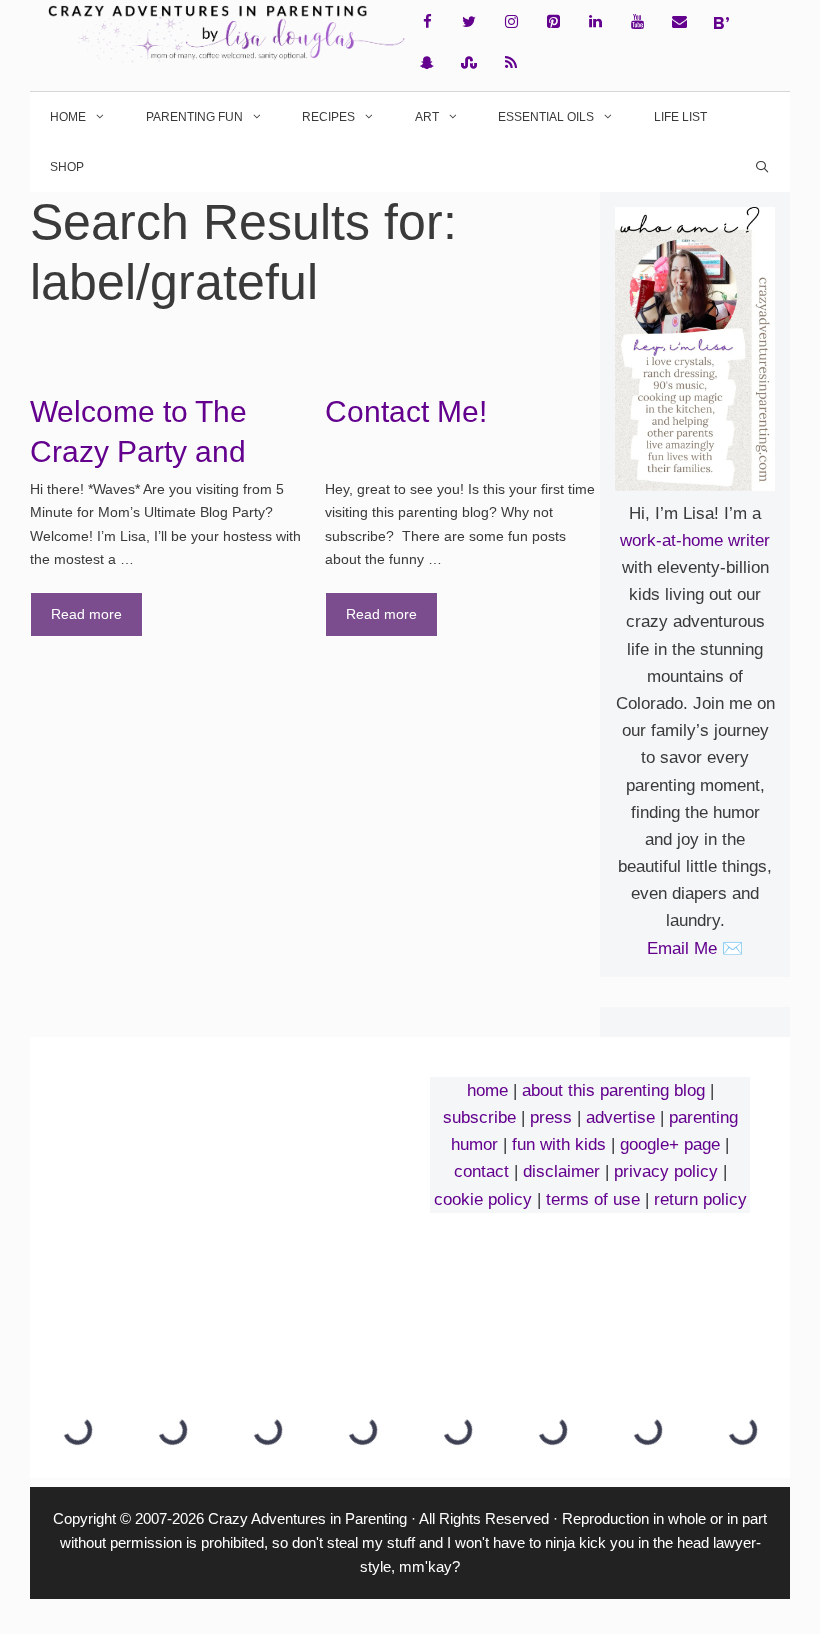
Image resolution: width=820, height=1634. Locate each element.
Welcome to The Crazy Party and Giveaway (138, 451)
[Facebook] (427, 22)
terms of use (593, 1199)
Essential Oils (546, 117)
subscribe (479, 1117)
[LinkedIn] (595, 22)
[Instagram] (511, 22)
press (551, 1117)
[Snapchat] (427, 63)
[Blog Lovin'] (721, 23)
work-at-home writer (695, 540)
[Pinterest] (553, 22)
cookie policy (483, 1199)
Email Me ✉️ (695, 948)
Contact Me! (406, 411)
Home (68, 117)
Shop (67, 167)
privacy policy (666, 1171)
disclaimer (561, 1171)
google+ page (670, 1144)
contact (481, 1171)
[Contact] (679, 22)
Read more (86, 614)
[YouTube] (637, 22)
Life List (680, 117)
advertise (620, 1117)
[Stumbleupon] (469, 63)
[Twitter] (469, 22)
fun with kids (559, 1144)
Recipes (328, 117)
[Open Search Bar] (762, 167)
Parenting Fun (194, 117)
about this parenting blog (613, 1090)
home (487, 1090)
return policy (700, 1199)
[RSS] (511, 63)
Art (427, 117)
